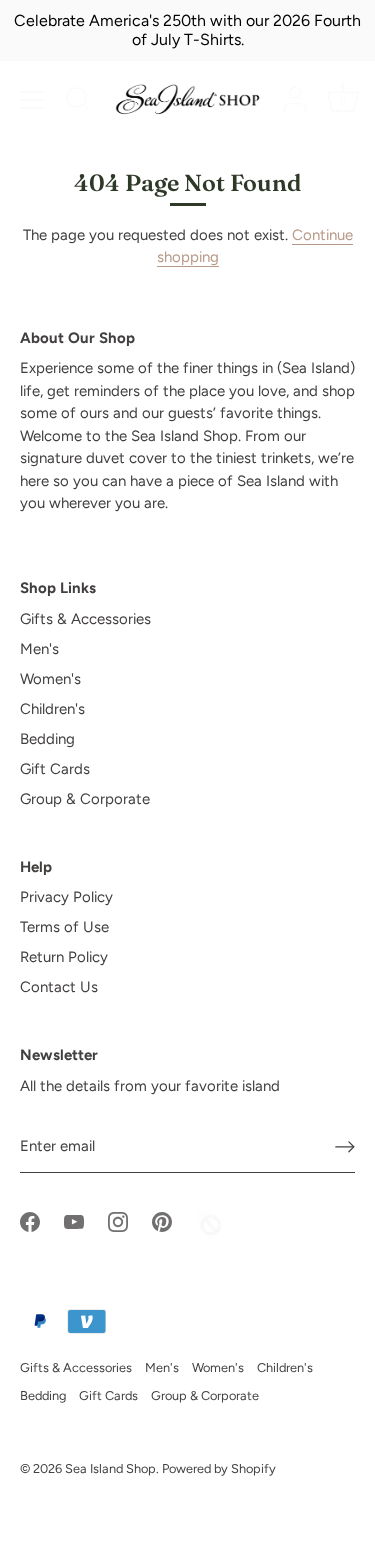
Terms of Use (64, 927)
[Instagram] (118, 1221)
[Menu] (32, 100)
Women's (50, 679)
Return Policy (64, 957)
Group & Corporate (85, 799)
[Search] (78, 102)
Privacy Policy (66, 897)
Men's (39, 649)
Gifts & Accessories (85, 619)
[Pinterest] (162, 1221)
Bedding (47, 739)
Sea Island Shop (110, 1468)
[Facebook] (30, 1221)
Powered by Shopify (219, 1468)
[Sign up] (345, 1147)
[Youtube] (74, 1221)
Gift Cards (55, 769)
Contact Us (59, 987)
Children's (52, 709)
